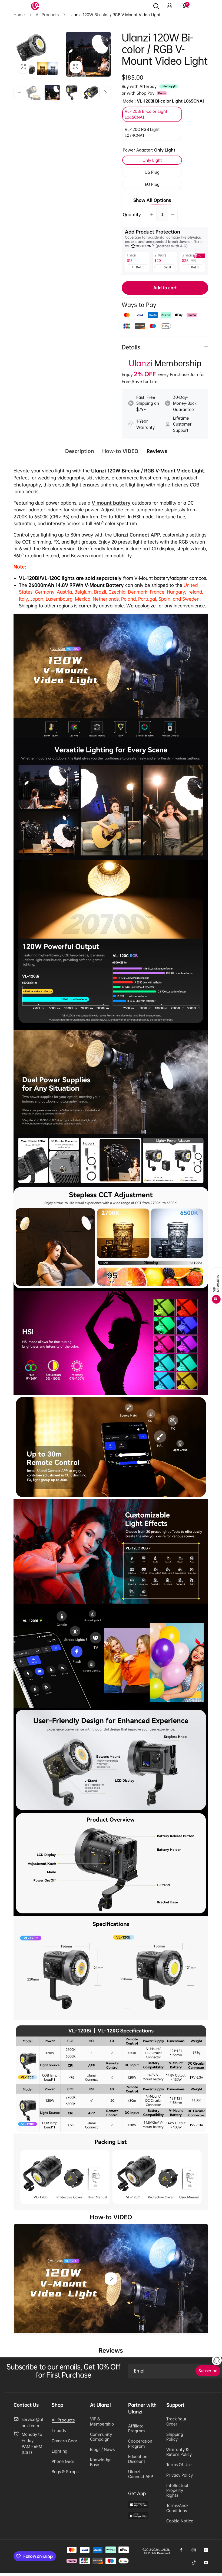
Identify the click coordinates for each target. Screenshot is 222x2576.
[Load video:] (111, 2279)
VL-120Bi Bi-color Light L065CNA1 (146, 114)
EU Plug (152, 184)
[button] (185, 6)
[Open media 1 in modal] (36, 54)
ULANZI (164, 2550)
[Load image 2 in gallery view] (52, 93)
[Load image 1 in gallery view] (33, 93)
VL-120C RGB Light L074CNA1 (142, 132)
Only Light (152, 160)
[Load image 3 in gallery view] (72, 93)
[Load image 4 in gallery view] (91, 93)
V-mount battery (111, 503)
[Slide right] (105, 92)
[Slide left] (19, 92)
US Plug (152, 172)
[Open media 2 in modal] (88, 54)
